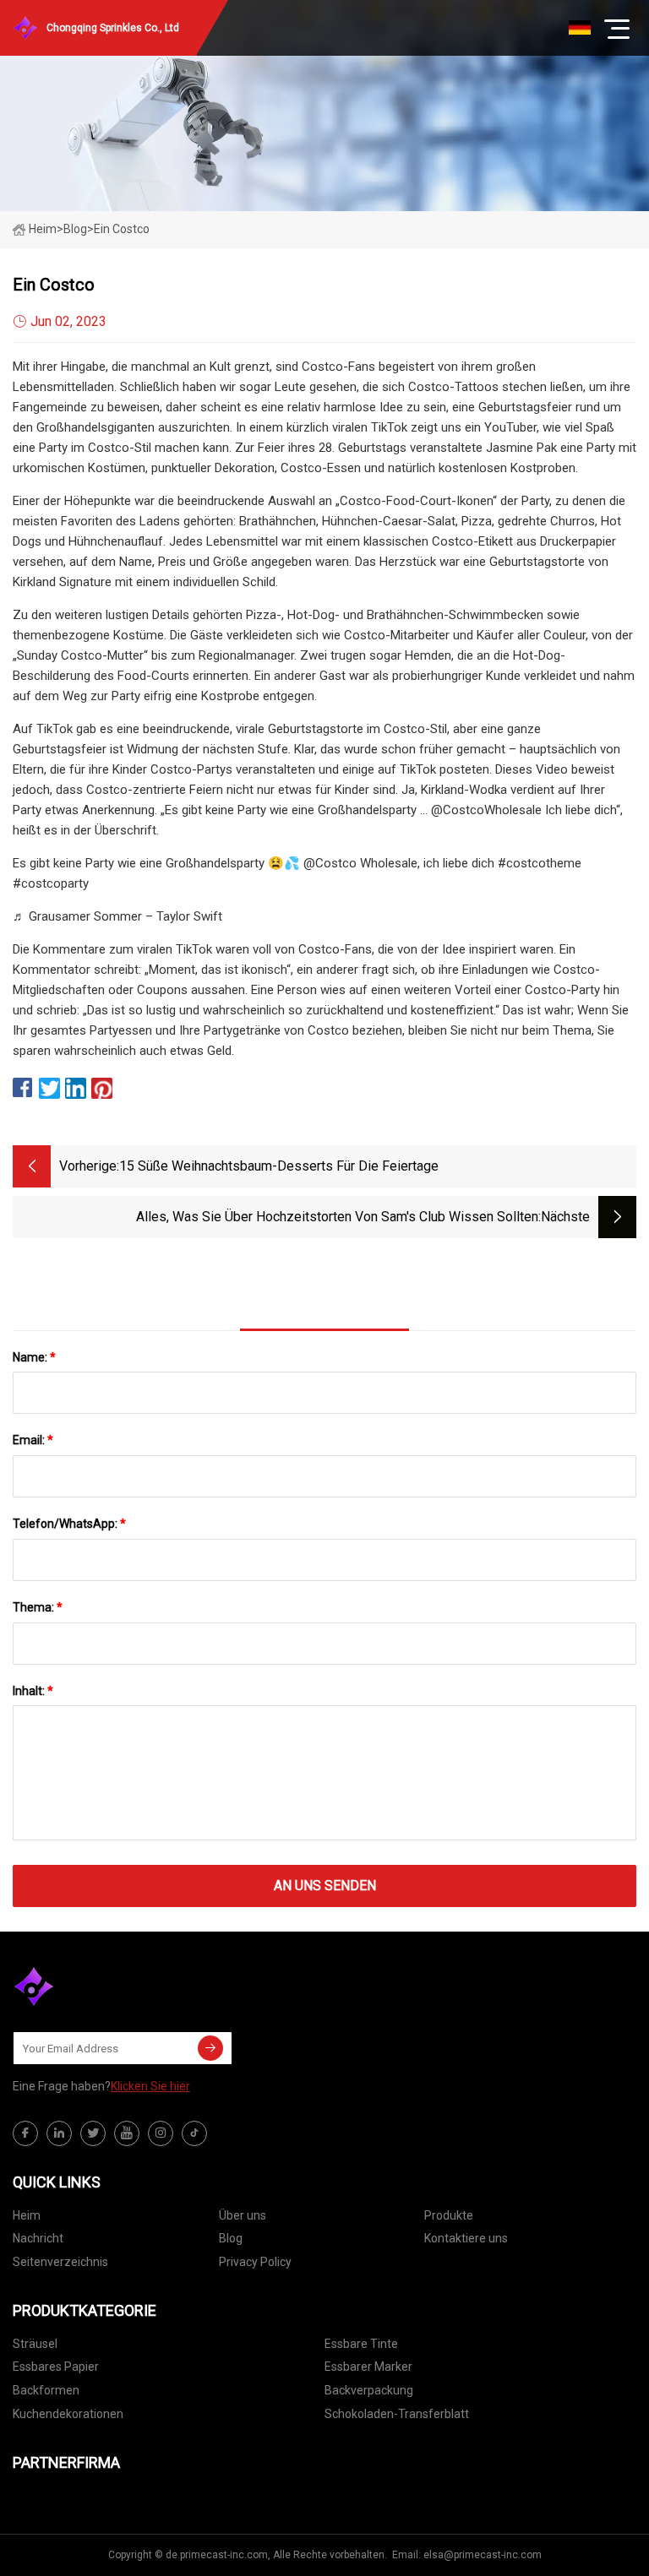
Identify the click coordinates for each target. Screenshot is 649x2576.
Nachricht (38, 2238)
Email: (33, 1440)
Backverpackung (369, 2390)
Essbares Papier (56, 2367)
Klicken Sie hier (150, 2086)
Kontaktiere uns (466, 2238)
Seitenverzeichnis (60, 2262)
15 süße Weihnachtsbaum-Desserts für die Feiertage (279, 1166)
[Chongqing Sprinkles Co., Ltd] (97, 1986)
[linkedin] (59, 2133)
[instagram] (161, 2133)
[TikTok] (194, 2133)
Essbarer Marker (368, 2367)
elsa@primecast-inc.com (483, 2555)
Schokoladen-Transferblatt (397, 2414)
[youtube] (127, 2133)
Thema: (38, 1607)
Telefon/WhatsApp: (69, 1524)
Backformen (46, 2390)
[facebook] (25, 2133)
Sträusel (35, 2344)
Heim (43, 229)
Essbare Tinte (361, 2344)
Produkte (449, 2215)
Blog (231, 2238)
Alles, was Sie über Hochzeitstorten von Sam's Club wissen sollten (337, 1217)
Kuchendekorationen (68, 2414)
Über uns (243, 2215)
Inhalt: (33, 1691)
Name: (34, 1357)
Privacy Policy (255, 2262)
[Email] (210, 2048)
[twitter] (93, 2133)
